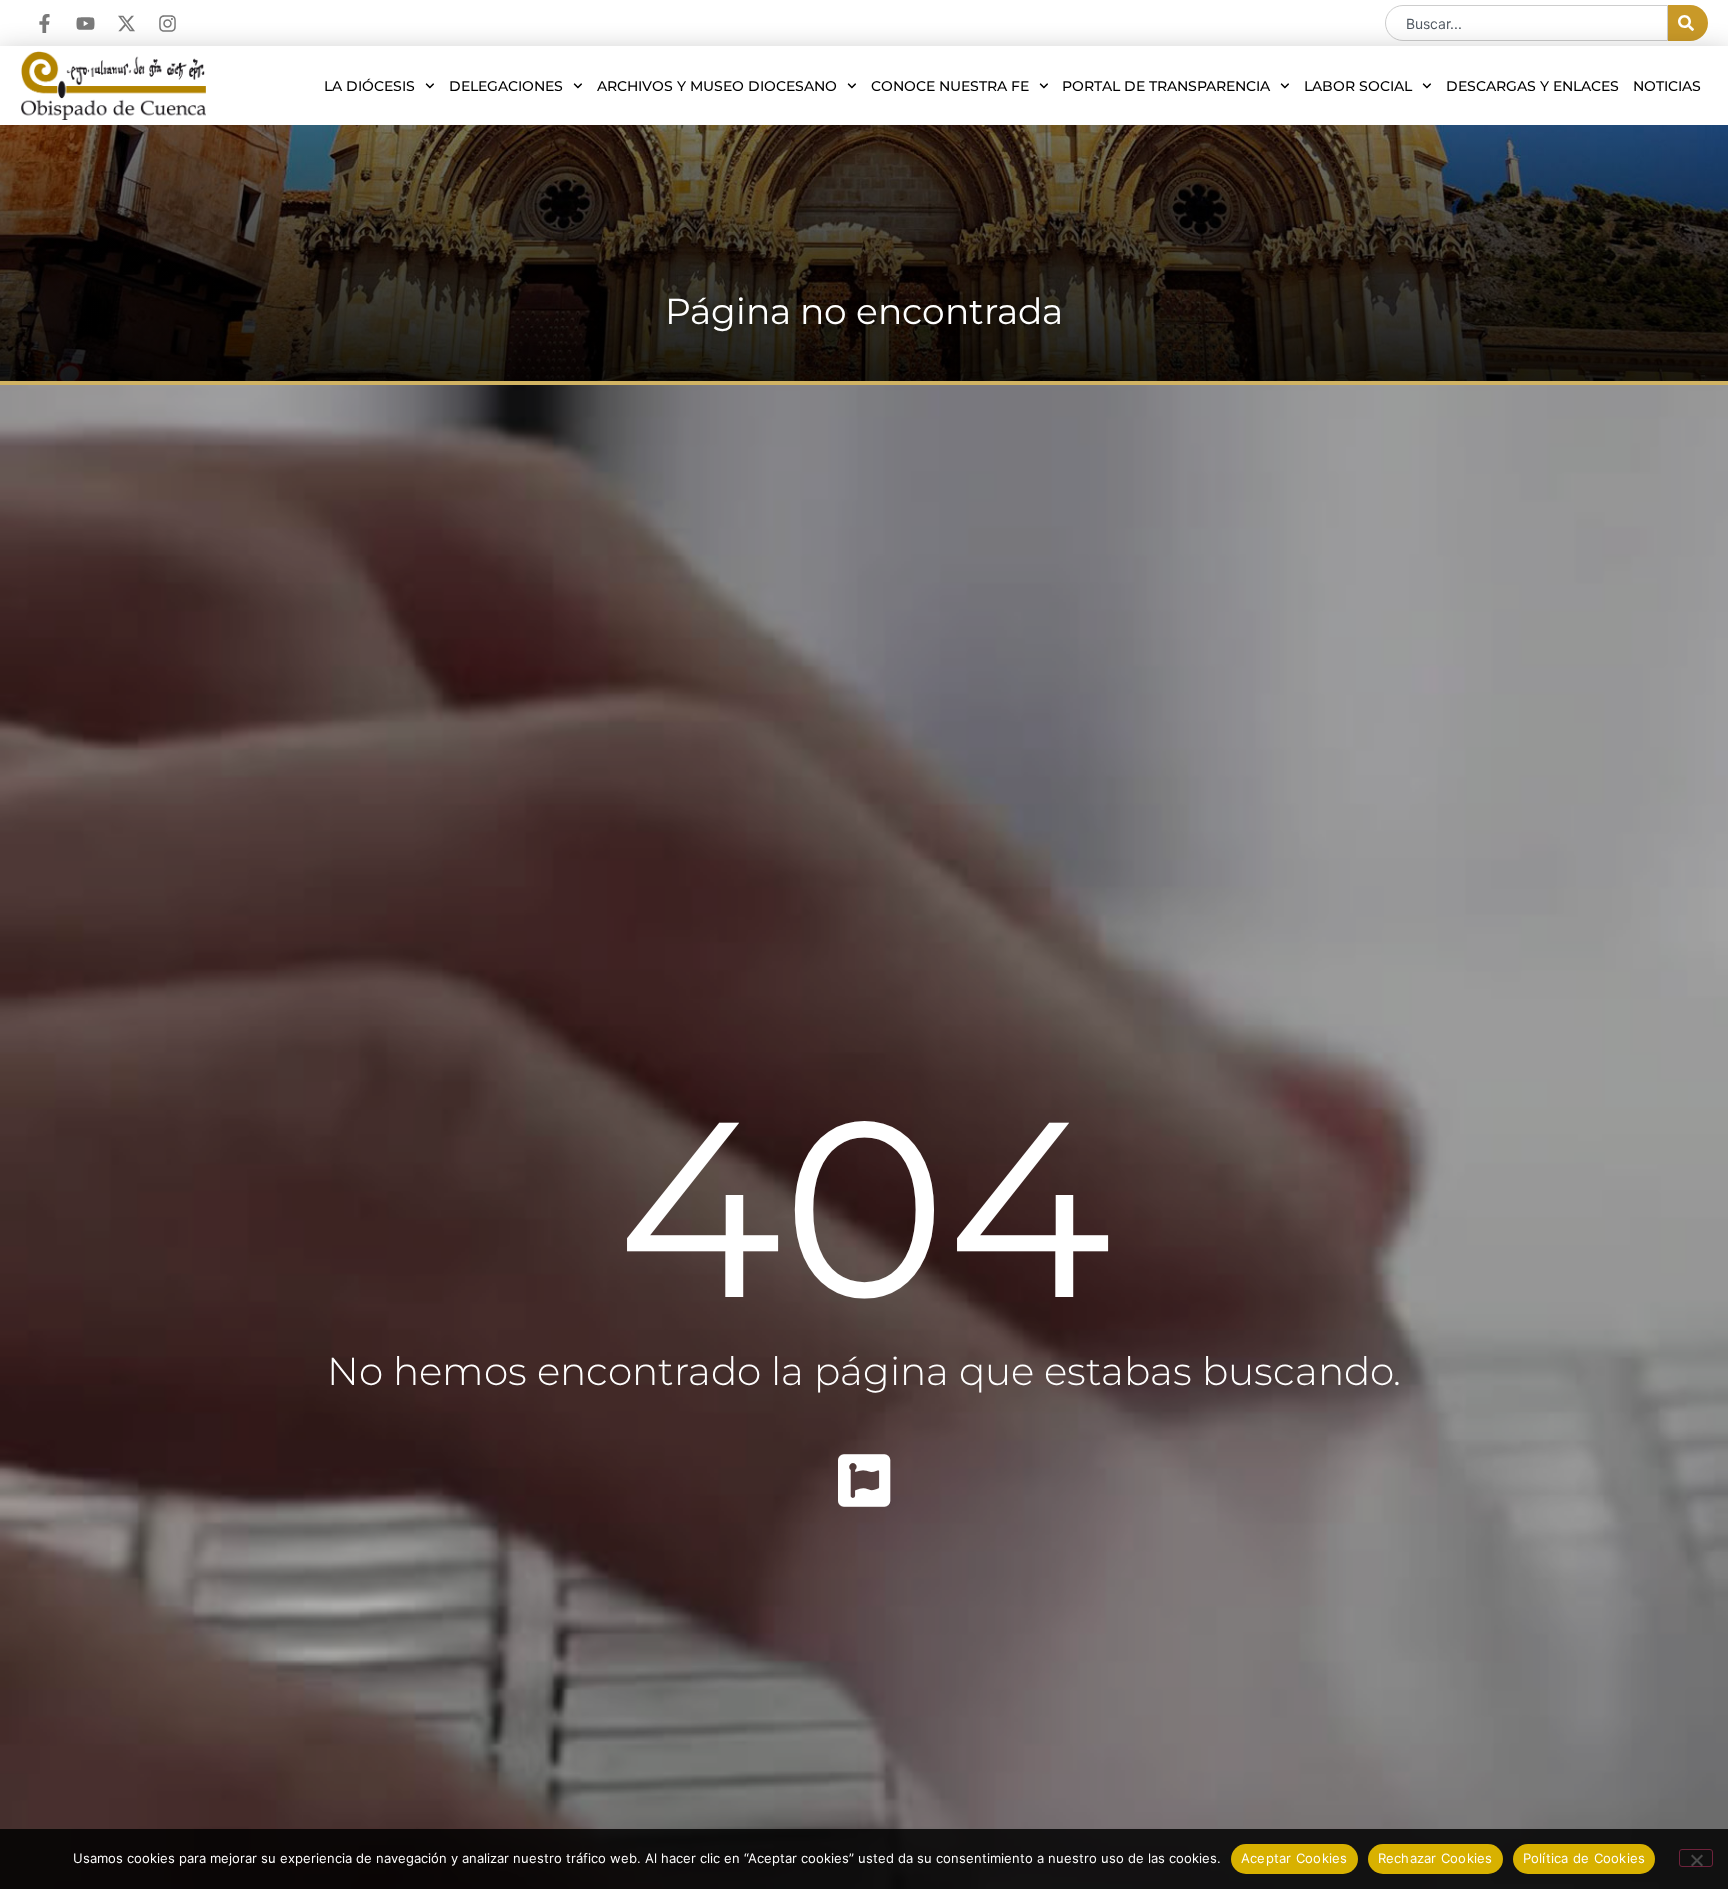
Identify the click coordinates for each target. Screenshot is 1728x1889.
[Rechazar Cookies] (1696, 1858)
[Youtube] (85, 23)
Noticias (1667, 86)
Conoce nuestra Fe (950, 86)
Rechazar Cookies (1435, 1858)
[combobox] (1526, 23)
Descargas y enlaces (1532, 86)
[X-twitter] (126, 23)
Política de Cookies (1584, 1858)
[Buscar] (1688, 23)
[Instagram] (167, 23)
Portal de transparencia (1166, 86)
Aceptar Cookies (1294, 1858)
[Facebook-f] (44, 23)
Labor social (1358, 86)
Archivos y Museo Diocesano (717, 86)
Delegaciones (506, 86)
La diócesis (369, 86)
